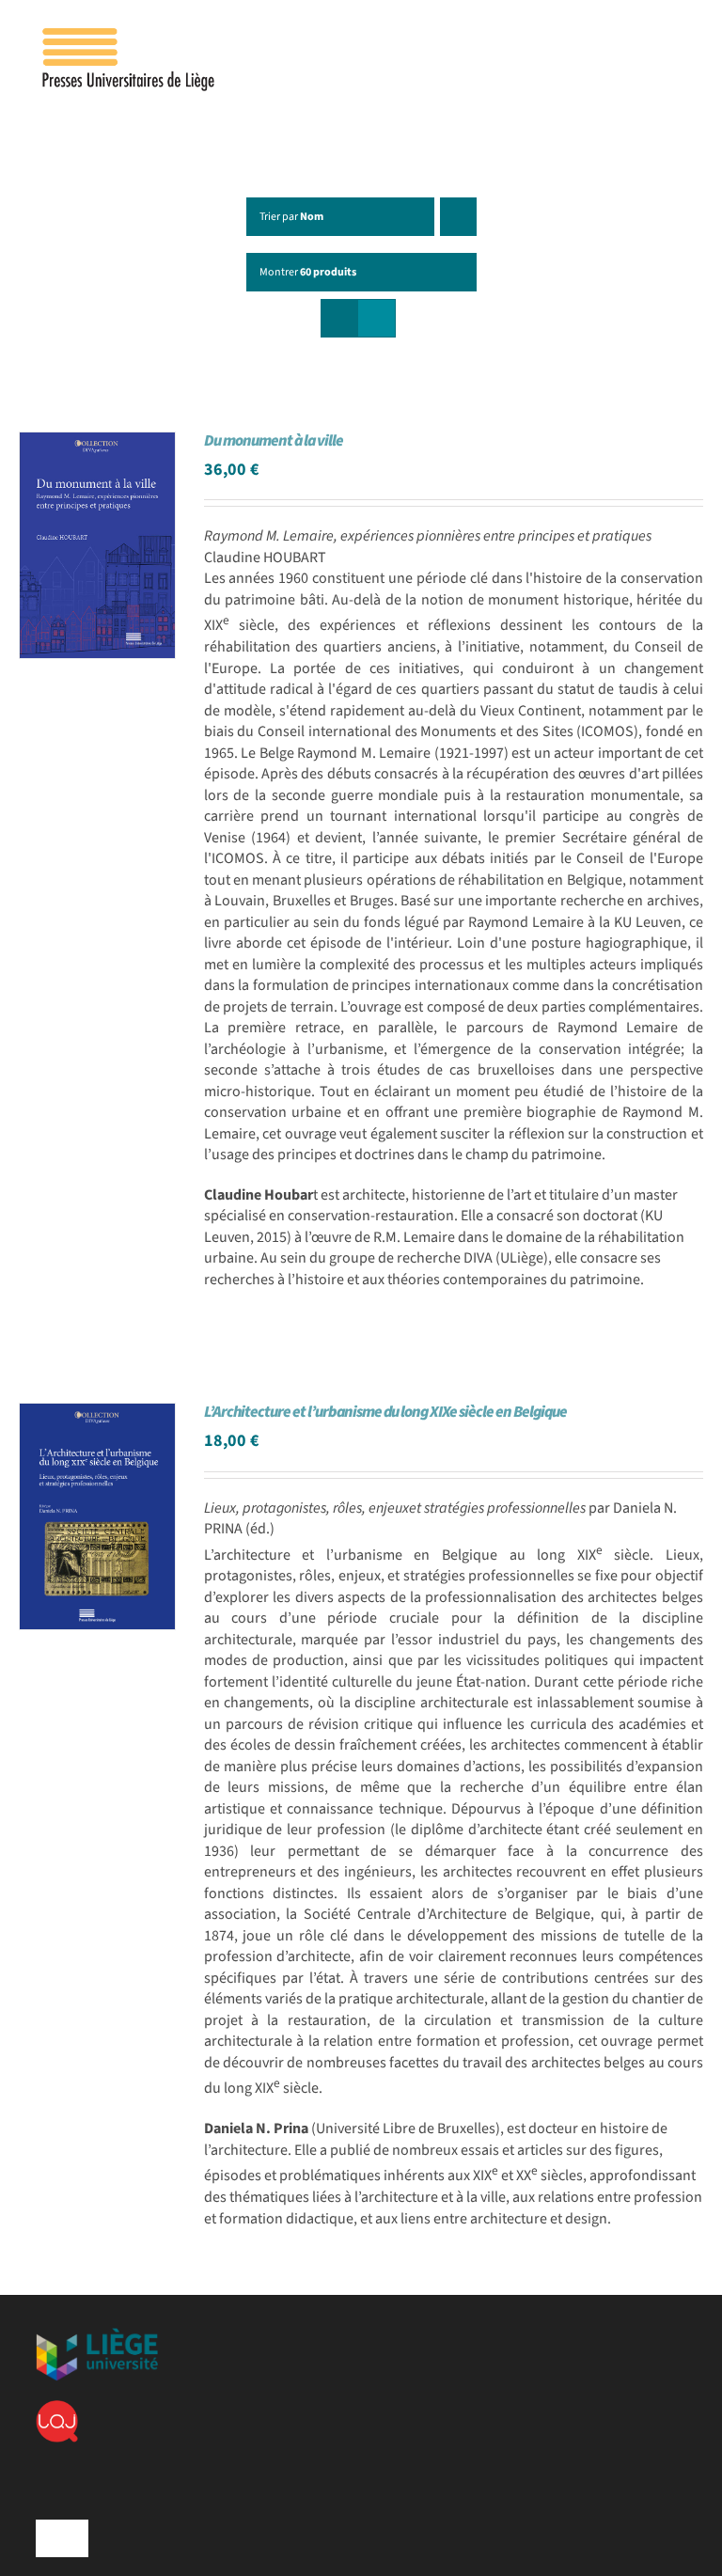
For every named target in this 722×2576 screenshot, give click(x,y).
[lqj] (57, 2408)
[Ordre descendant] (458, 217)
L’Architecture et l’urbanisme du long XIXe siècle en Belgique (385, 1412)
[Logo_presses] (130, 36)
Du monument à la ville (274, 441)
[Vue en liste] (377, 318)
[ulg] (97, 2335)
